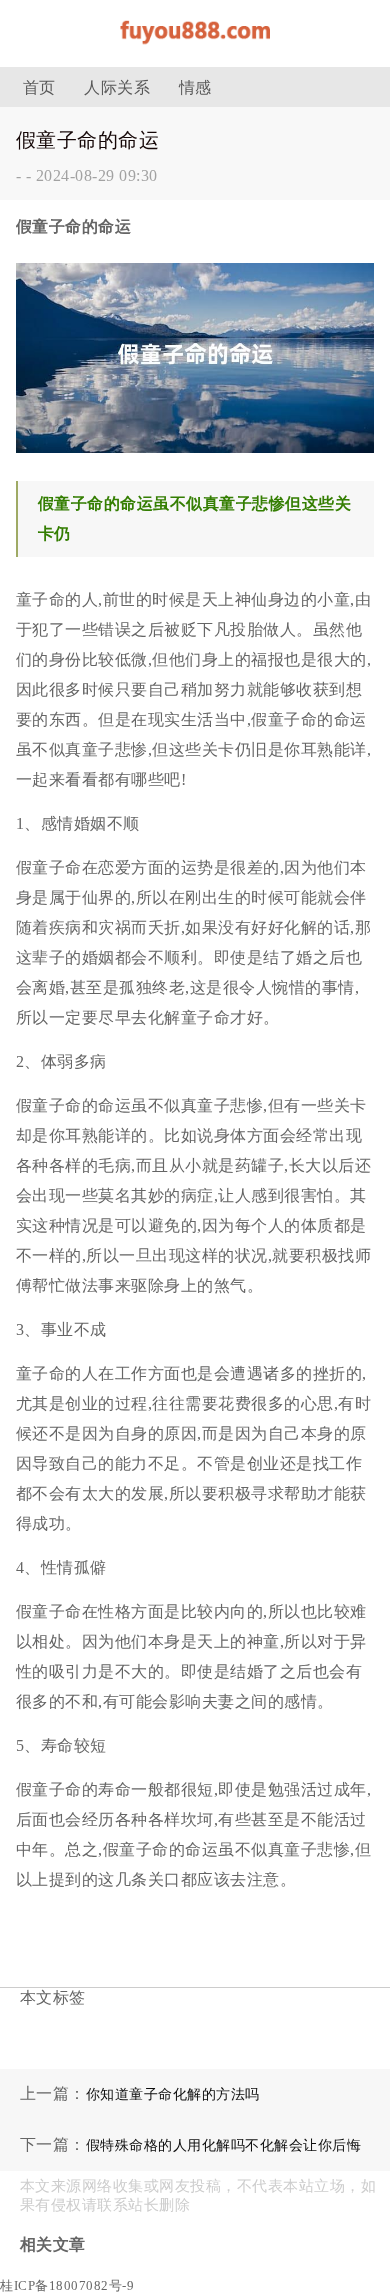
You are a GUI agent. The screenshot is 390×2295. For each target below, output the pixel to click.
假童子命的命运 (88, 140)
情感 (195, 87)
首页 (39, 87)
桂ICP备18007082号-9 (67, 2285)
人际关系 (117, 87)
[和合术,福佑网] (195, 49)
